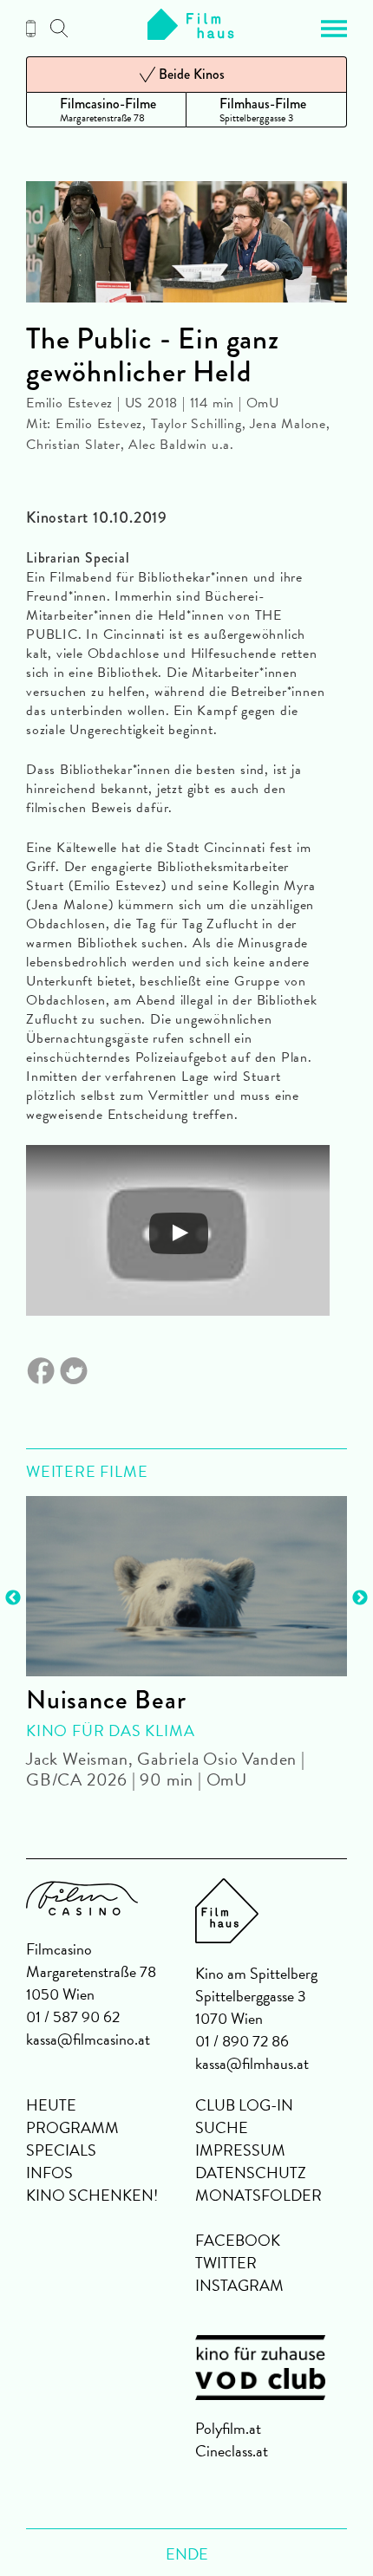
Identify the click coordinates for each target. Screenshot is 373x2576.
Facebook (238, 2240)
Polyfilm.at (228, 2428)
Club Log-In (244, 2105)
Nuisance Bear (106, 1700)
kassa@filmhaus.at (252, 2063)
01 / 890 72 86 (242, 2041)
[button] (334, 29)
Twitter (226, 2263)
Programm (72, 2127)
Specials (61, 2150)
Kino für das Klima (110, 1730)
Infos (49, 2173)
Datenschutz (251, 2173)
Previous (13, 1598)
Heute (51, 2105)
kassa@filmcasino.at (88, 2039)
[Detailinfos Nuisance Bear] (186, 1586)
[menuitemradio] (106, 110)
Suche (222, 2127)
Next (360, 1598)
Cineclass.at (232, 2451)
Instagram (239, 2285)
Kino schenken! (92, 2195)
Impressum (240, 2150)
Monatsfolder (258, 2195)
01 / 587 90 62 (73, 2017)
